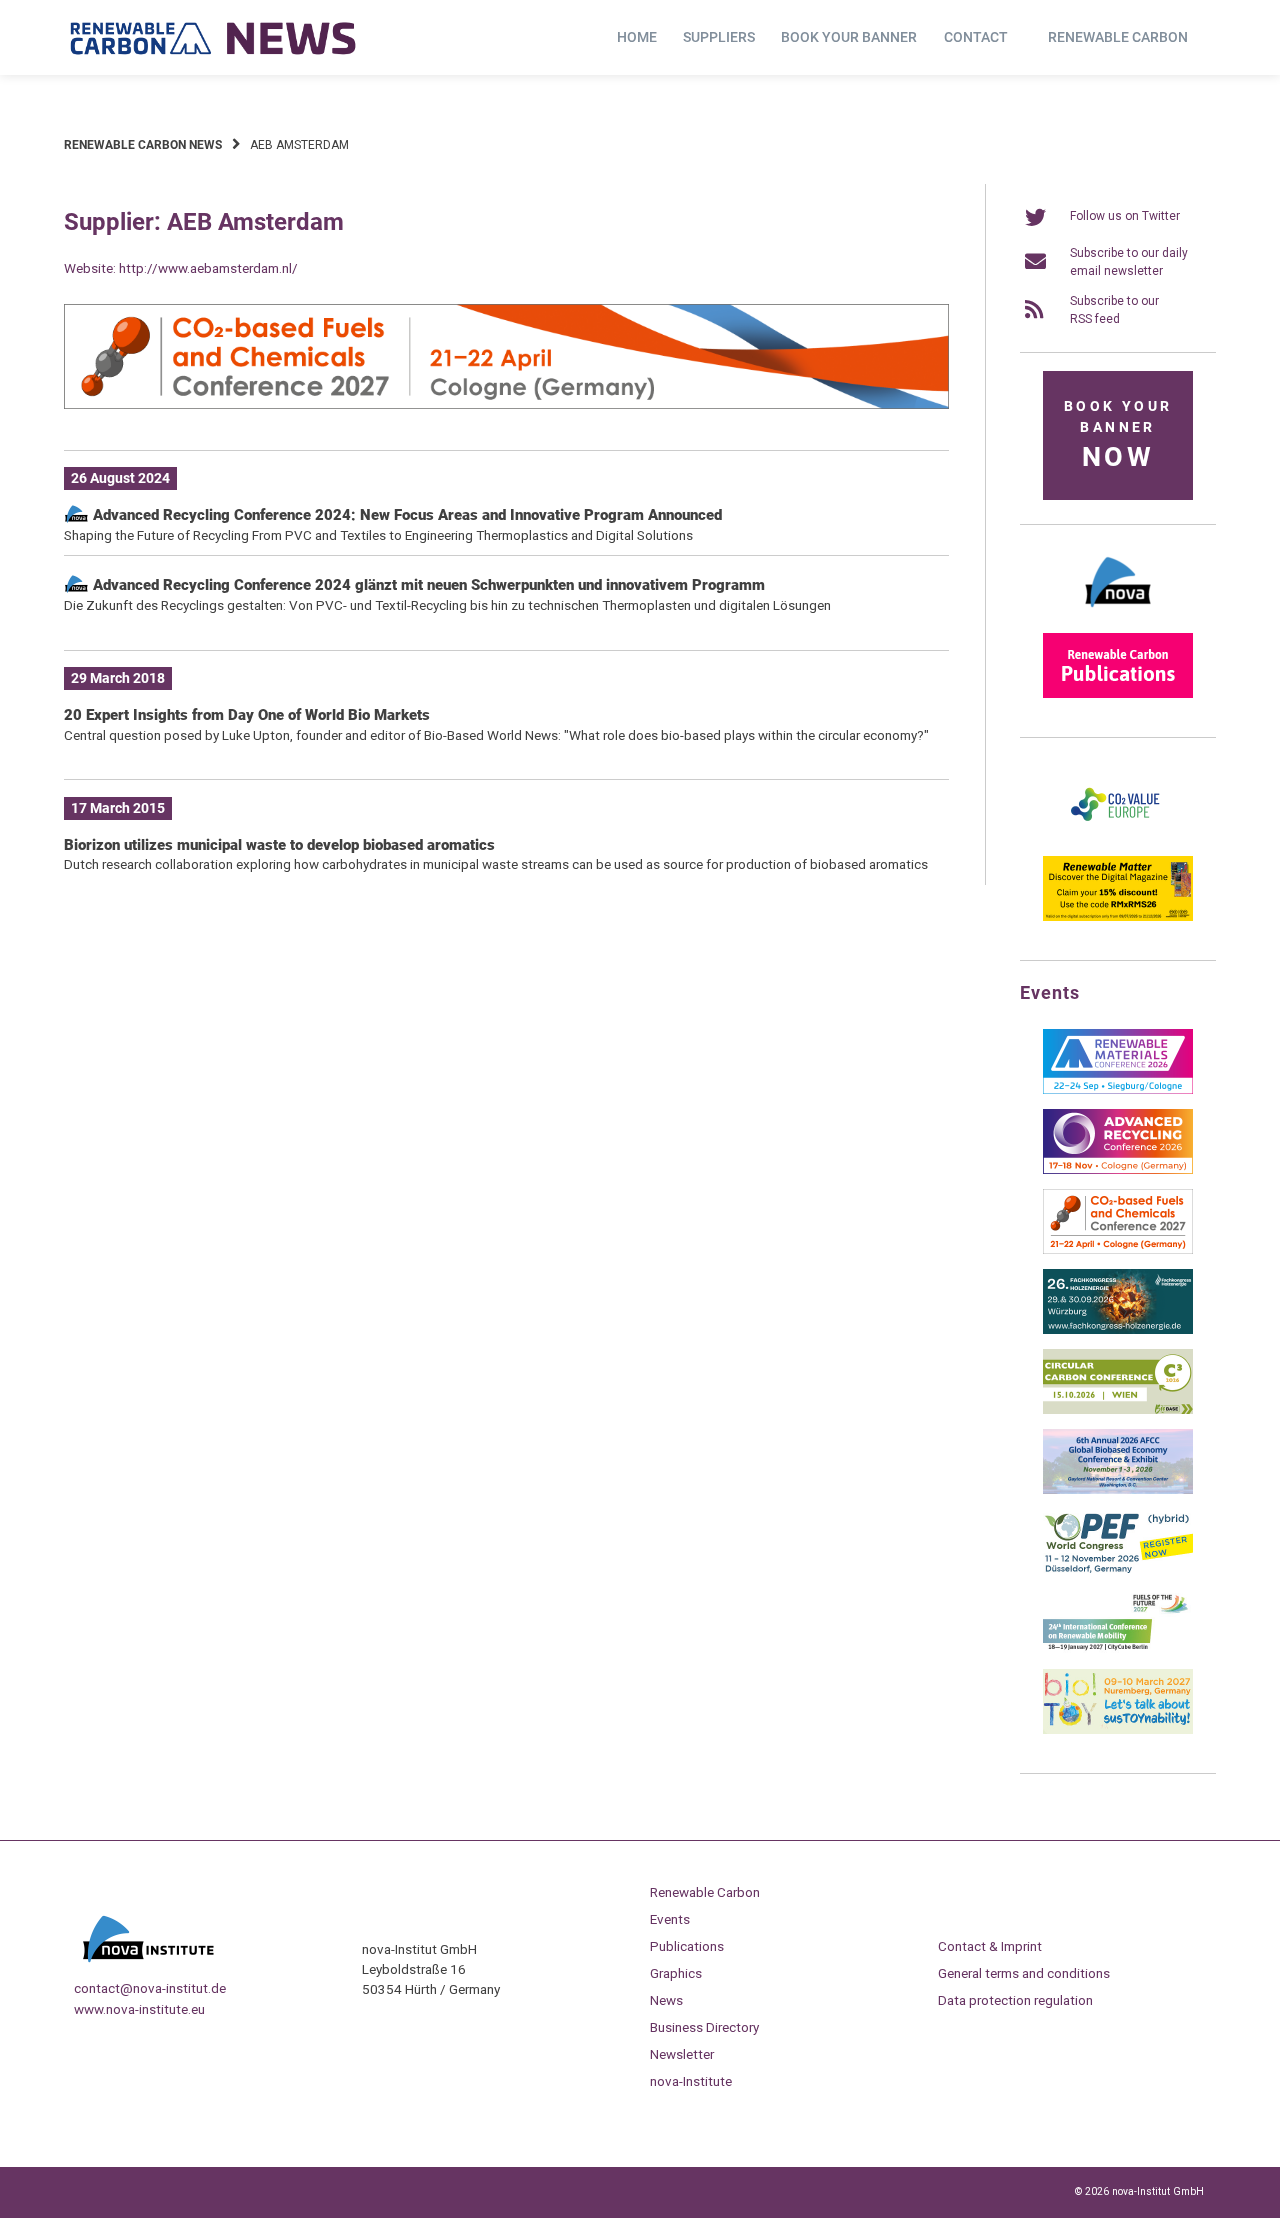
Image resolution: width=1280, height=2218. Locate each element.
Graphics (676, 1973)
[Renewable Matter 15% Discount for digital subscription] (1118, 917)
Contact (976, 37)
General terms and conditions (1024, 1973)
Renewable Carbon (1118, 37)
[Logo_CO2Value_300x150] (1118, 837)
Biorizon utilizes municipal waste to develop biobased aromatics (279, 845)
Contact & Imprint (990, 1946)
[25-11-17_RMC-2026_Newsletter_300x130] (1118, 1090)
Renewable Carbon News (143, 145)
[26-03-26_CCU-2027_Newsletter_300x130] (1118, 1250)
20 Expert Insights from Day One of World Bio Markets (247, 715)
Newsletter (682, 2054)
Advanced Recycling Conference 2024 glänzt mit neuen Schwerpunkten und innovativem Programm (427, 585)
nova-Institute (691, 2081)
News (666, 2000)
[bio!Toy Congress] (1118, 1730)
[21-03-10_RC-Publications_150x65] (1118, 694)
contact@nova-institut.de (150, 1988)
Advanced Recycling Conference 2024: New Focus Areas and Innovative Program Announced (405, 515)
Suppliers (719, 37)
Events (670, 1919)
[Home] (214, 38)
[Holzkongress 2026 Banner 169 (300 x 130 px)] (1118, 1330)
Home (637, 37)
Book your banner (849, 37)
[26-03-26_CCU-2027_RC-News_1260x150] (506, 405)
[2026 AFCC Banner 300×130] (1118, 1490)
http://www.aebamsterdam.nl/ (208, 268)
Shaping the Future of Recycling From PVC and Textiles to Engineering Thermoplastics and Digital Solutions (378, 535)
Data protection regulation (1015, 2000)
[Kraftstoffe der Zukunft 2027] (1118, 1650)
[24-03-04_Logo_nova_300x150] (1118, 614)
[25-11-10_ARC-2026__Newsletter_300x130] (1118, 1170)
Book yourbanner (1118, 435)
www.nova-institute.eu (139, 2009)
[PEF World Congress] (1118, 1570)
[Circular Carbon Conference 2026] (1118, 1410)
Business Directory (704, 2027)
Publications (687, 1946)
